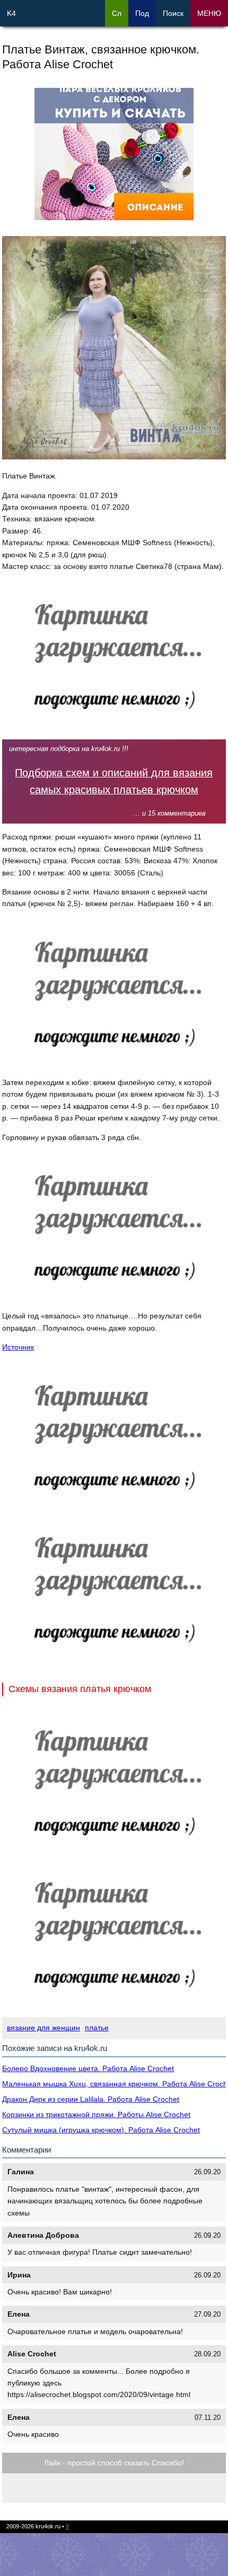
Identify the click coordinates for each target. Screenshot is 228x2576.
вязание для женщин (43, 2028)
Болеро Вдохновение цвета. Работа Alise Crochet (88, 2068)
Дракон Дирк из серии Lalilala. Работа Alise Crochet (91, 2099)
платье (97, 2028)
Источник (18, 1347)
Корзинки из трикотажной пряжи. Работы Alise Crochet (96, 2114)
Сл (117, 13)
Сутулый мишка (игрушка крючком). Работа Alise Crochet (101, 2130)
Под (142, 13)
